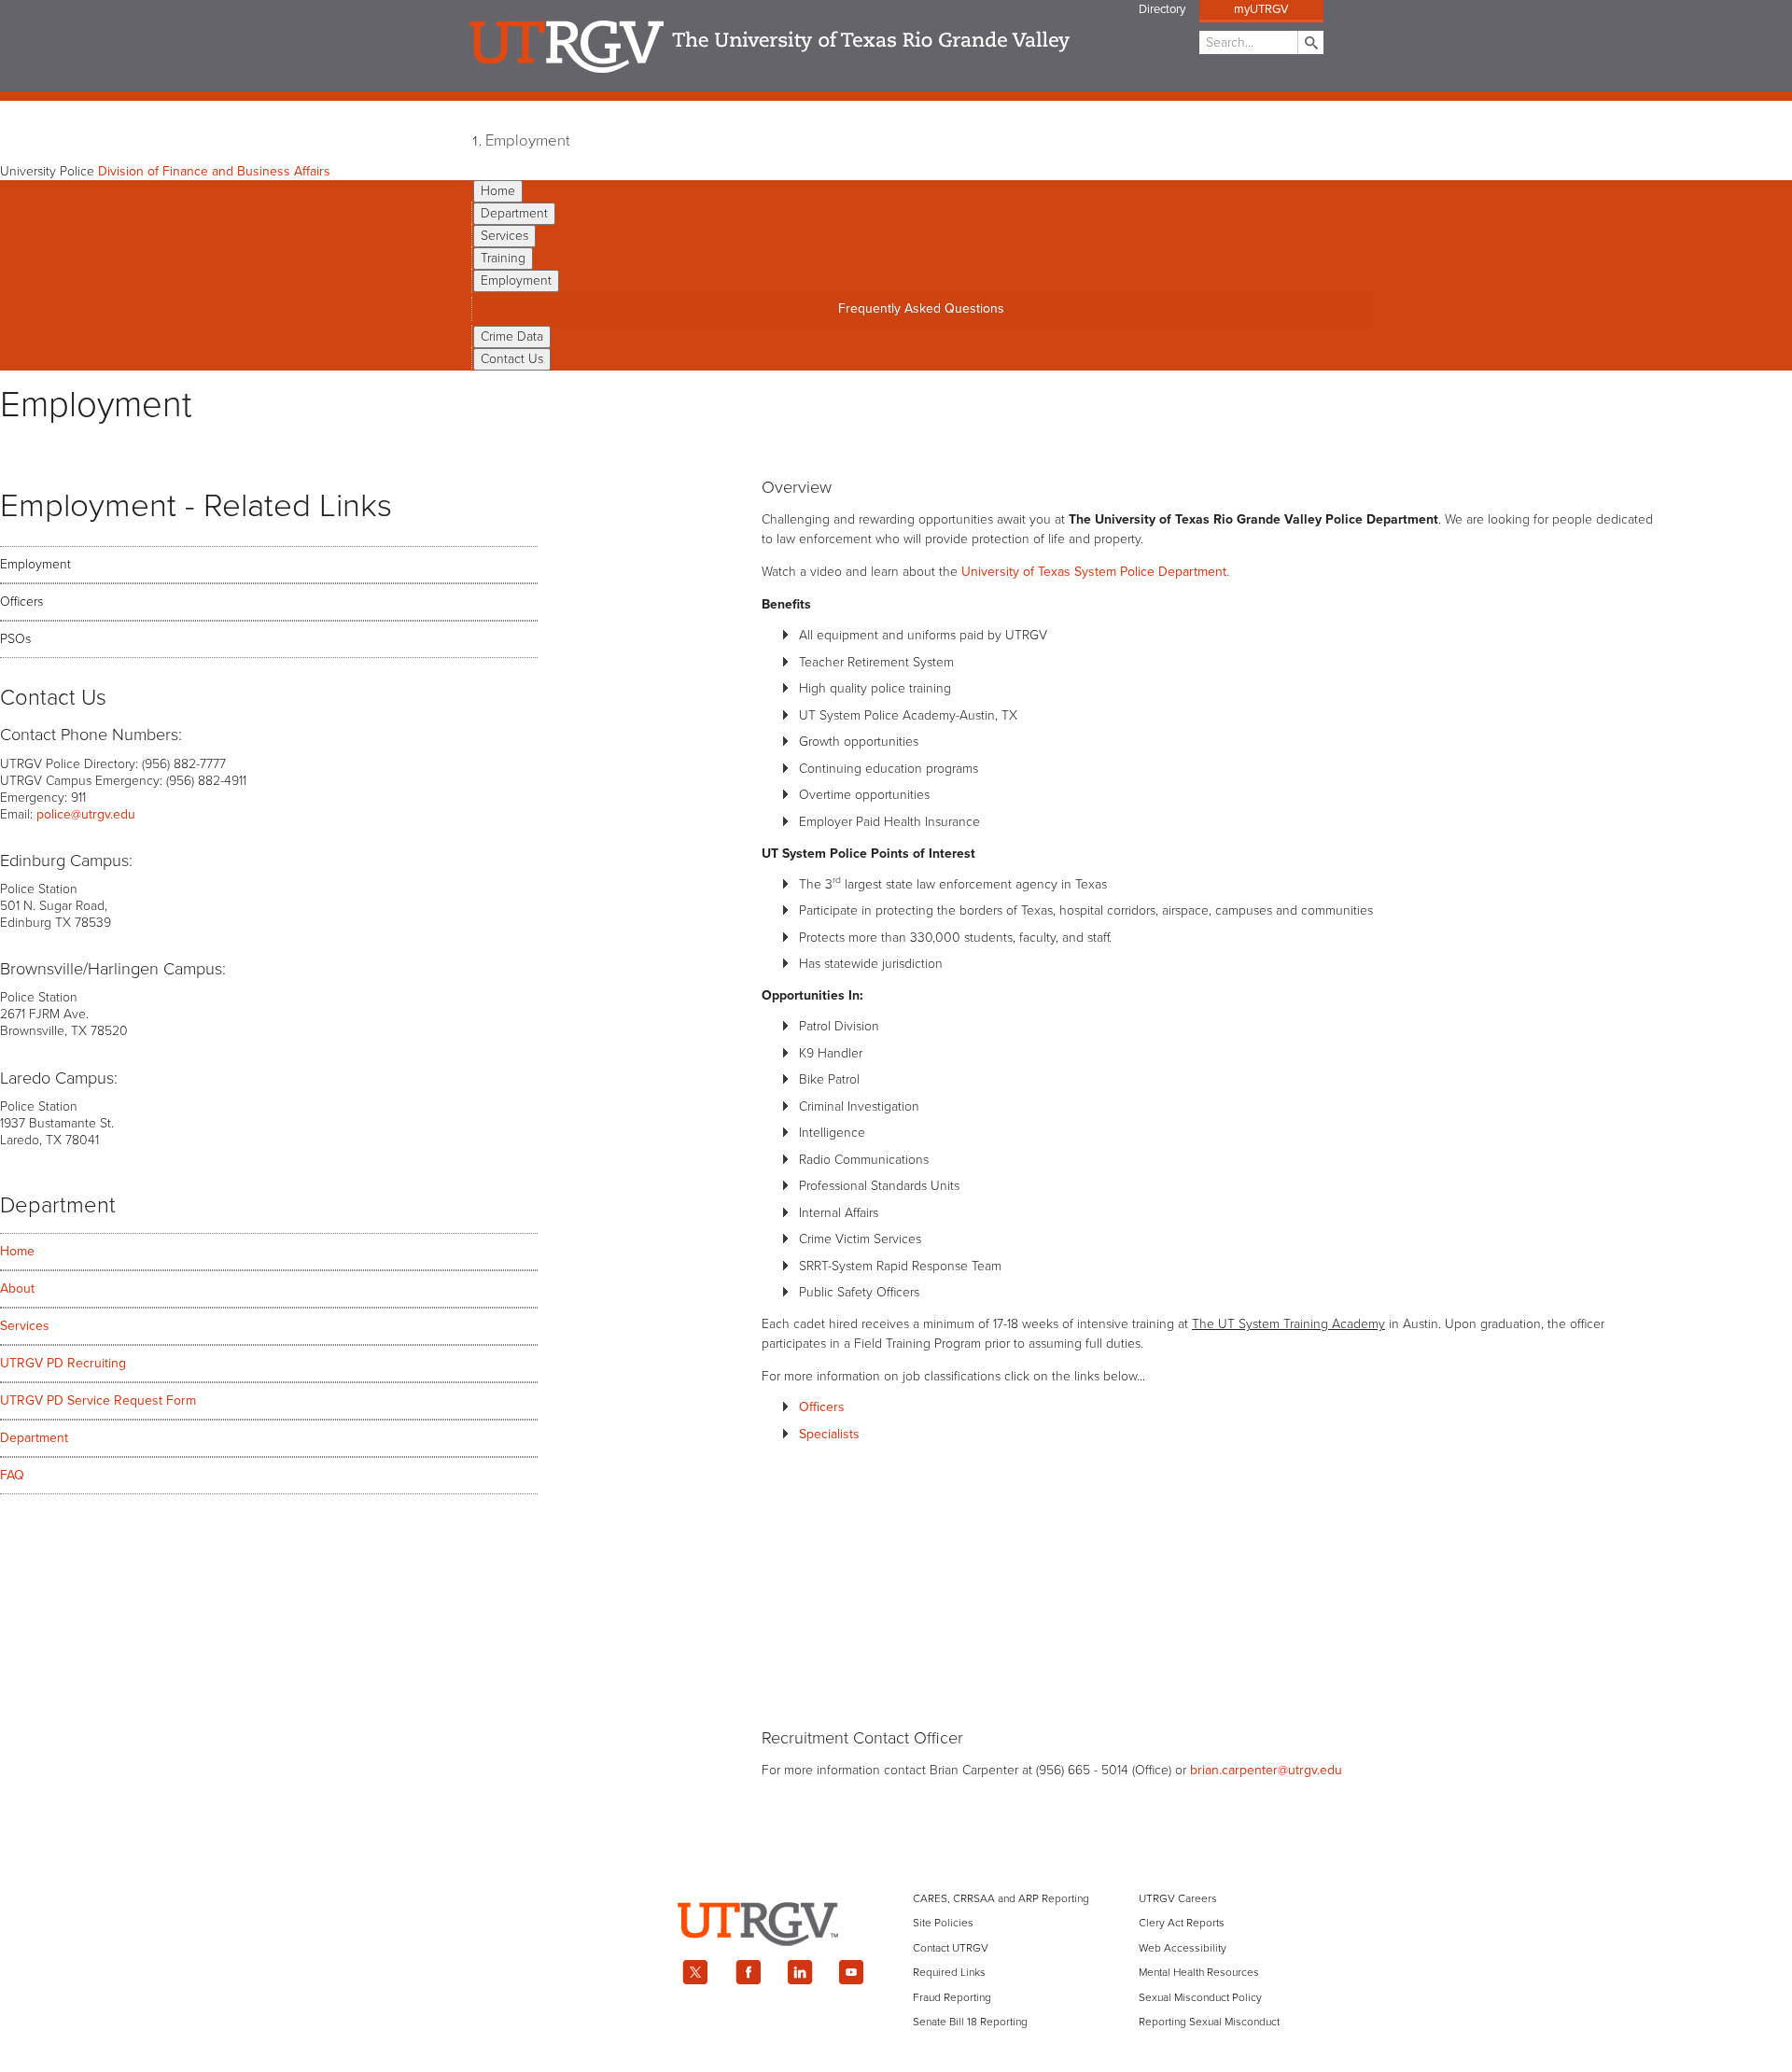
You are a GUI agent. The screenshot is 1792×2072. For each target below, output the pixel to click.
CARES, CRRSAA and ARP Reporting (1001, 1898)
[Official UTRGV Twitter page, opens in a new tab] (695, 1972)
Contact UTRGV (951, 1948)
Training (503, 258)
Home (498, 191)
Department (514, 213)
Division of (214, 171)
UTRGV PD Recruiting (63, 1363)
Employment (528, 141)
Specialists (829, 1434)
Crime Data (512, 336)
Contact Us (512, 359)
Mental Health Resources (1199, 1972)
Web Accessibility (1183, 1948)
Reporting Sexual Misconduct (1209, 2022)
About (17, 1288)
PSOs (15, 639)
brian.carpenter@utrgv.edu (1266, 1770)
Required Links (949, 1972)
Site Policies (943, 1923)
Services (504, 236)
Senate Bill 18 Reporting (970, 2022)
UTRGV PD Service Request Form (98, 1400)
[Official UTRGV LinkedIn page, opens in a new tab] (800, 1972)
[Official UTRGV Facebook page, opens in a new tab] (748, 1972)
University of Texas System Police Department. (1095, 572)
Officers (21, 602)
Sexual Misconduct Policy (1200, 1997)
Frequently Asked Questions (921, 308)
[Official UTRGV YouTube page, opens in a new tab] (852, 1972)
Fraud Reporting (952, 1997)
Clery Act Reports (1182, 1923)
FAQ (12, 1475)
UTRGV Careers (1178, 1898)
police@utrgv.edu (86, 814)
